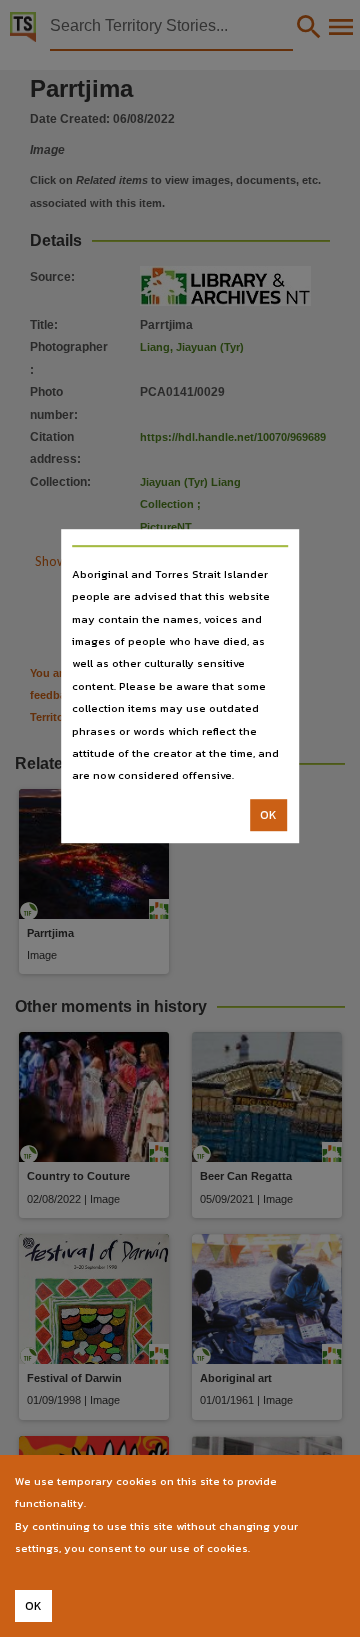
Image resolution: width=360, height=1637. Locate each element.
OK (268, 815)
